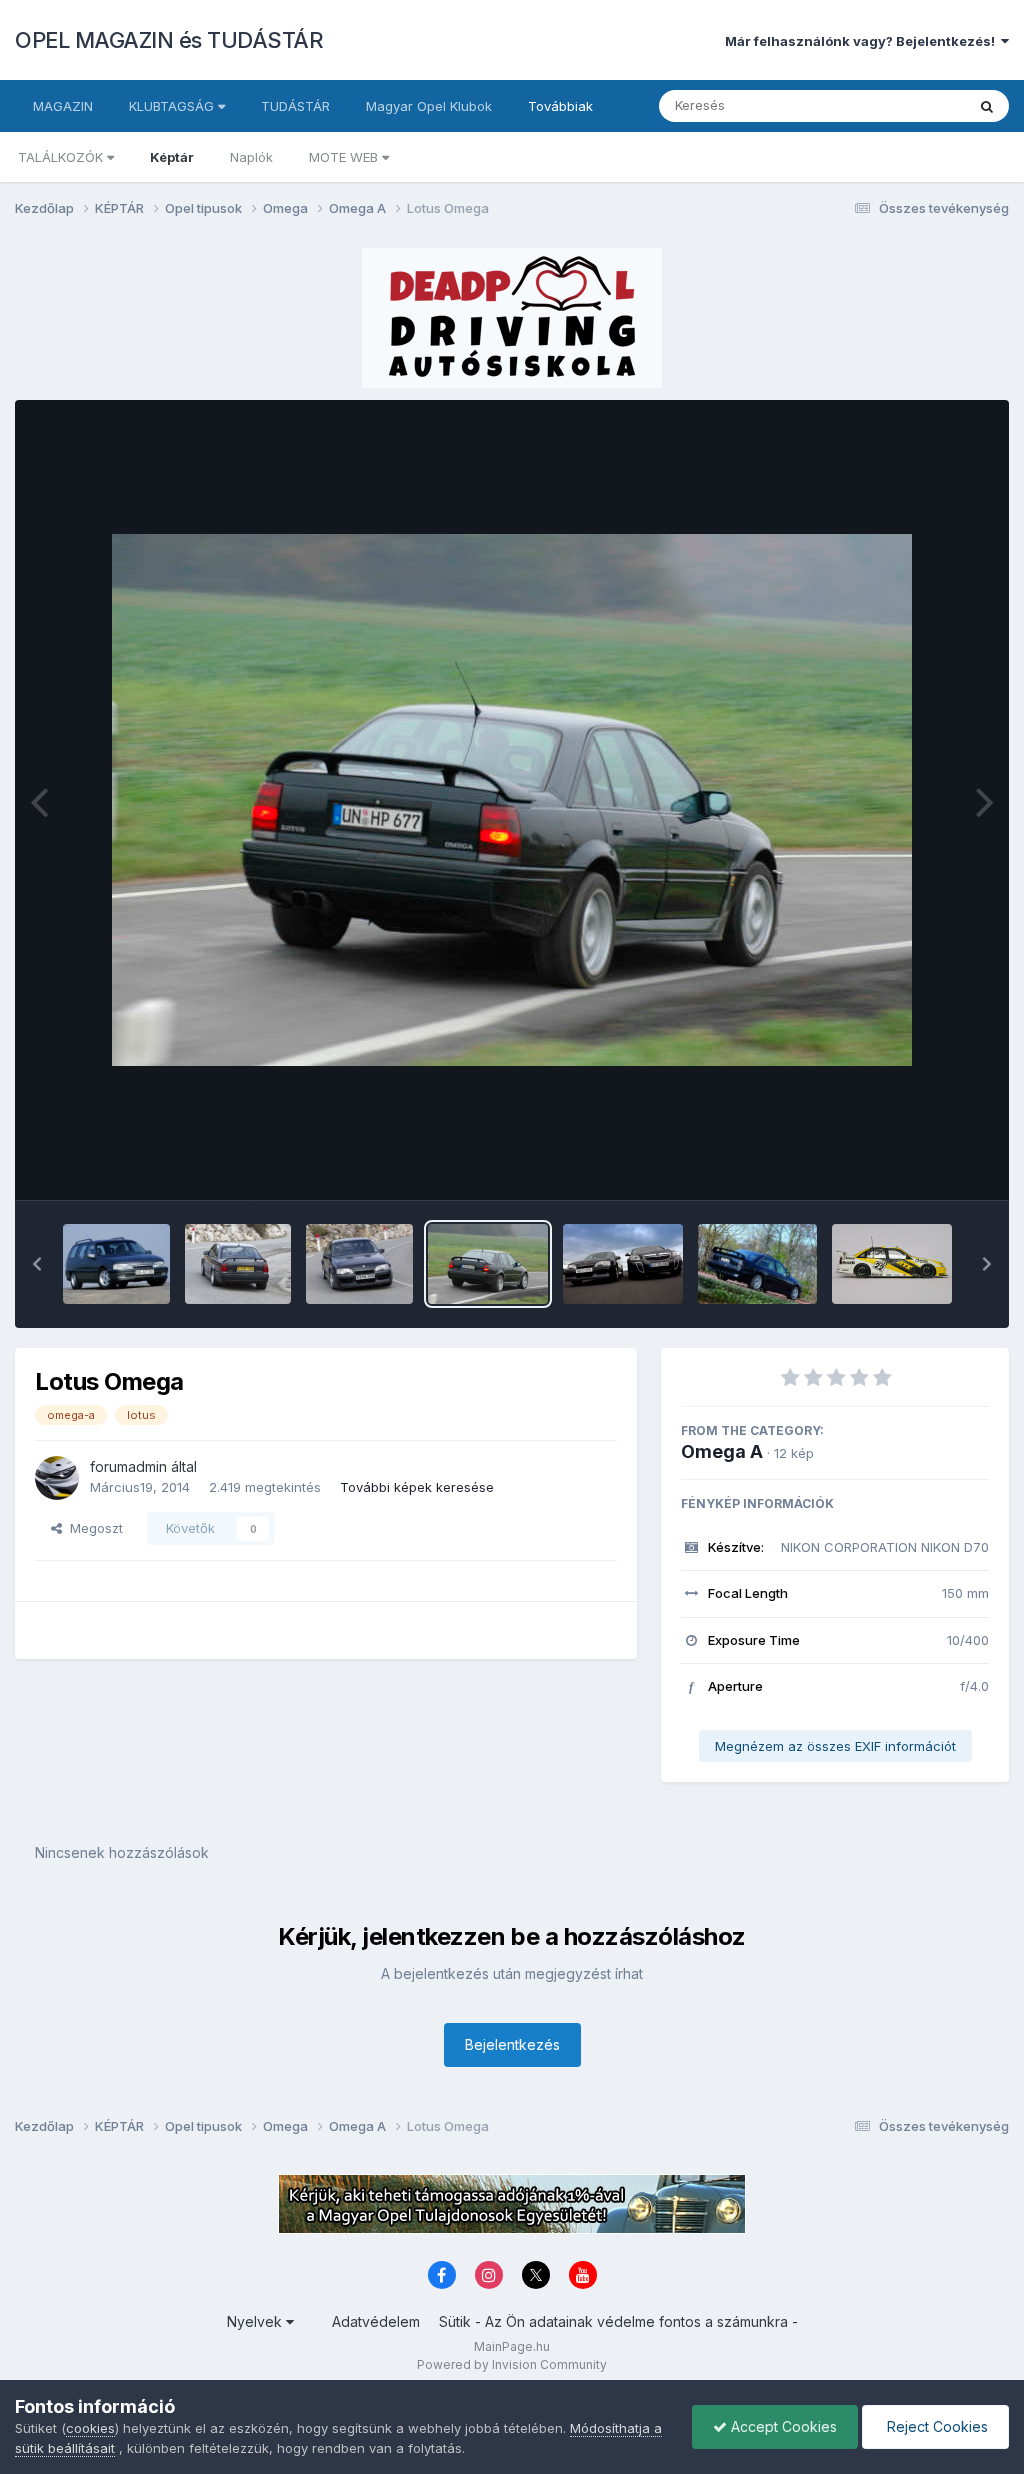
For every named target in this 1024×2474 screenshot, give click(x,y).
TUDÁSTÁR (295, 106)
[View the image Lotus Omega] (488, 1264)
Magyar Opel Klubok (429, 106)
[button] (37, 1264)
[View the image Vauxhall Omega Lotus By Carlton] (238, 1264)
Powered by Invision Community (512, 2364)
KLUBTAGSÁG (173, 106)
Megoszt (92, 1528)
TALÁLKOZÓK (62, 157)
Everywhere (903, 105)
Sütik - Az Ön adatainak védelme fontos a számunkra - (618, 2321)
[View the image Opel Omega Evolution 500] (757, 1264)
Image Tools (926, 1164)
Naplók (251, 157)
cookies (90, 2428)
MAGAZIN (63, 106)
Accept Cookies (782, 2426)
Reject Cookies (935, 2426)
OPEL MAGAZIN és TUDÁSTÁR (169, 40)
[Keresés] (987, 106)
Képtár (172, 157)
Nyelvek (256, 2321)
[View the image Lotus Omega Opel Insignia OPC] (623, 1264)
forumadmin (128, 1466)
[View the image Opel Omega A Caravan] (116, 1264)
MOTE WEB (345, 157)
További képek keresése (417, 1487)
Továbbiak (560, 106)
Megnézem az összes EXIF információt (835, 1746)
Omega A (722, 1451)
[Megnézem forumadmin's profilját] (57, 1478)
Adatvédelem (376, 2321)
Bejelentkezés (512, 2044)
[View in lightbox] (512, 800)
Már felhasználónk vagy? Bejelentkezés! (863, 41)
